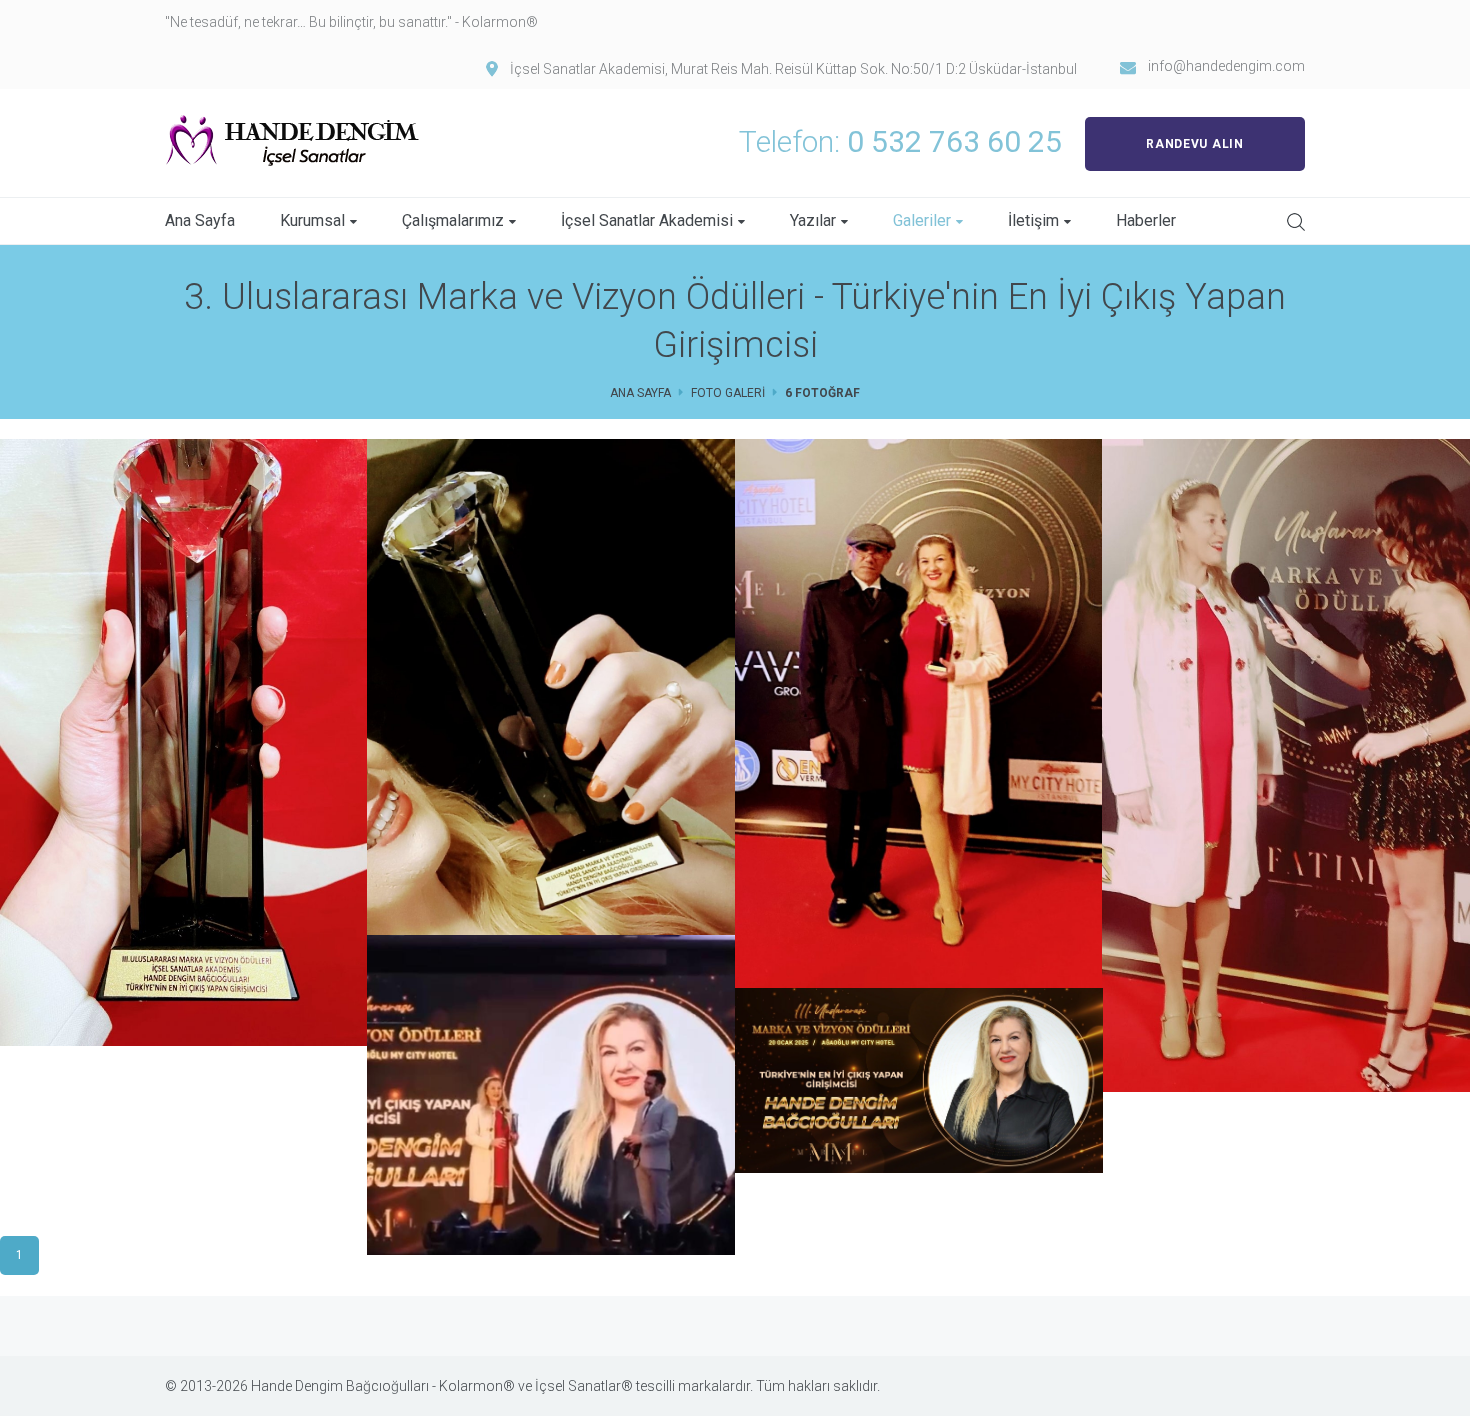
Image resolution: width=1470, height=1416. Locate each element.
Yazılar (813, 220)
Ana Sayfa (200, 220)
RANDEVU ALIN (1194, 144)
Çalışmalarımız (453, 220)
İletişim (1033, 220)
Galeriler (922, 220)
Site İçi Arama (1296, 222)
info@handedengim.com (1226, 66)
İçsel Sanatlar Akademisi (647, 220)
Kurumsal (312, 220)
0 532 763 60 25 (954, 141)
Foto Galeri (728, 393)
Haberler (1146, 220)
